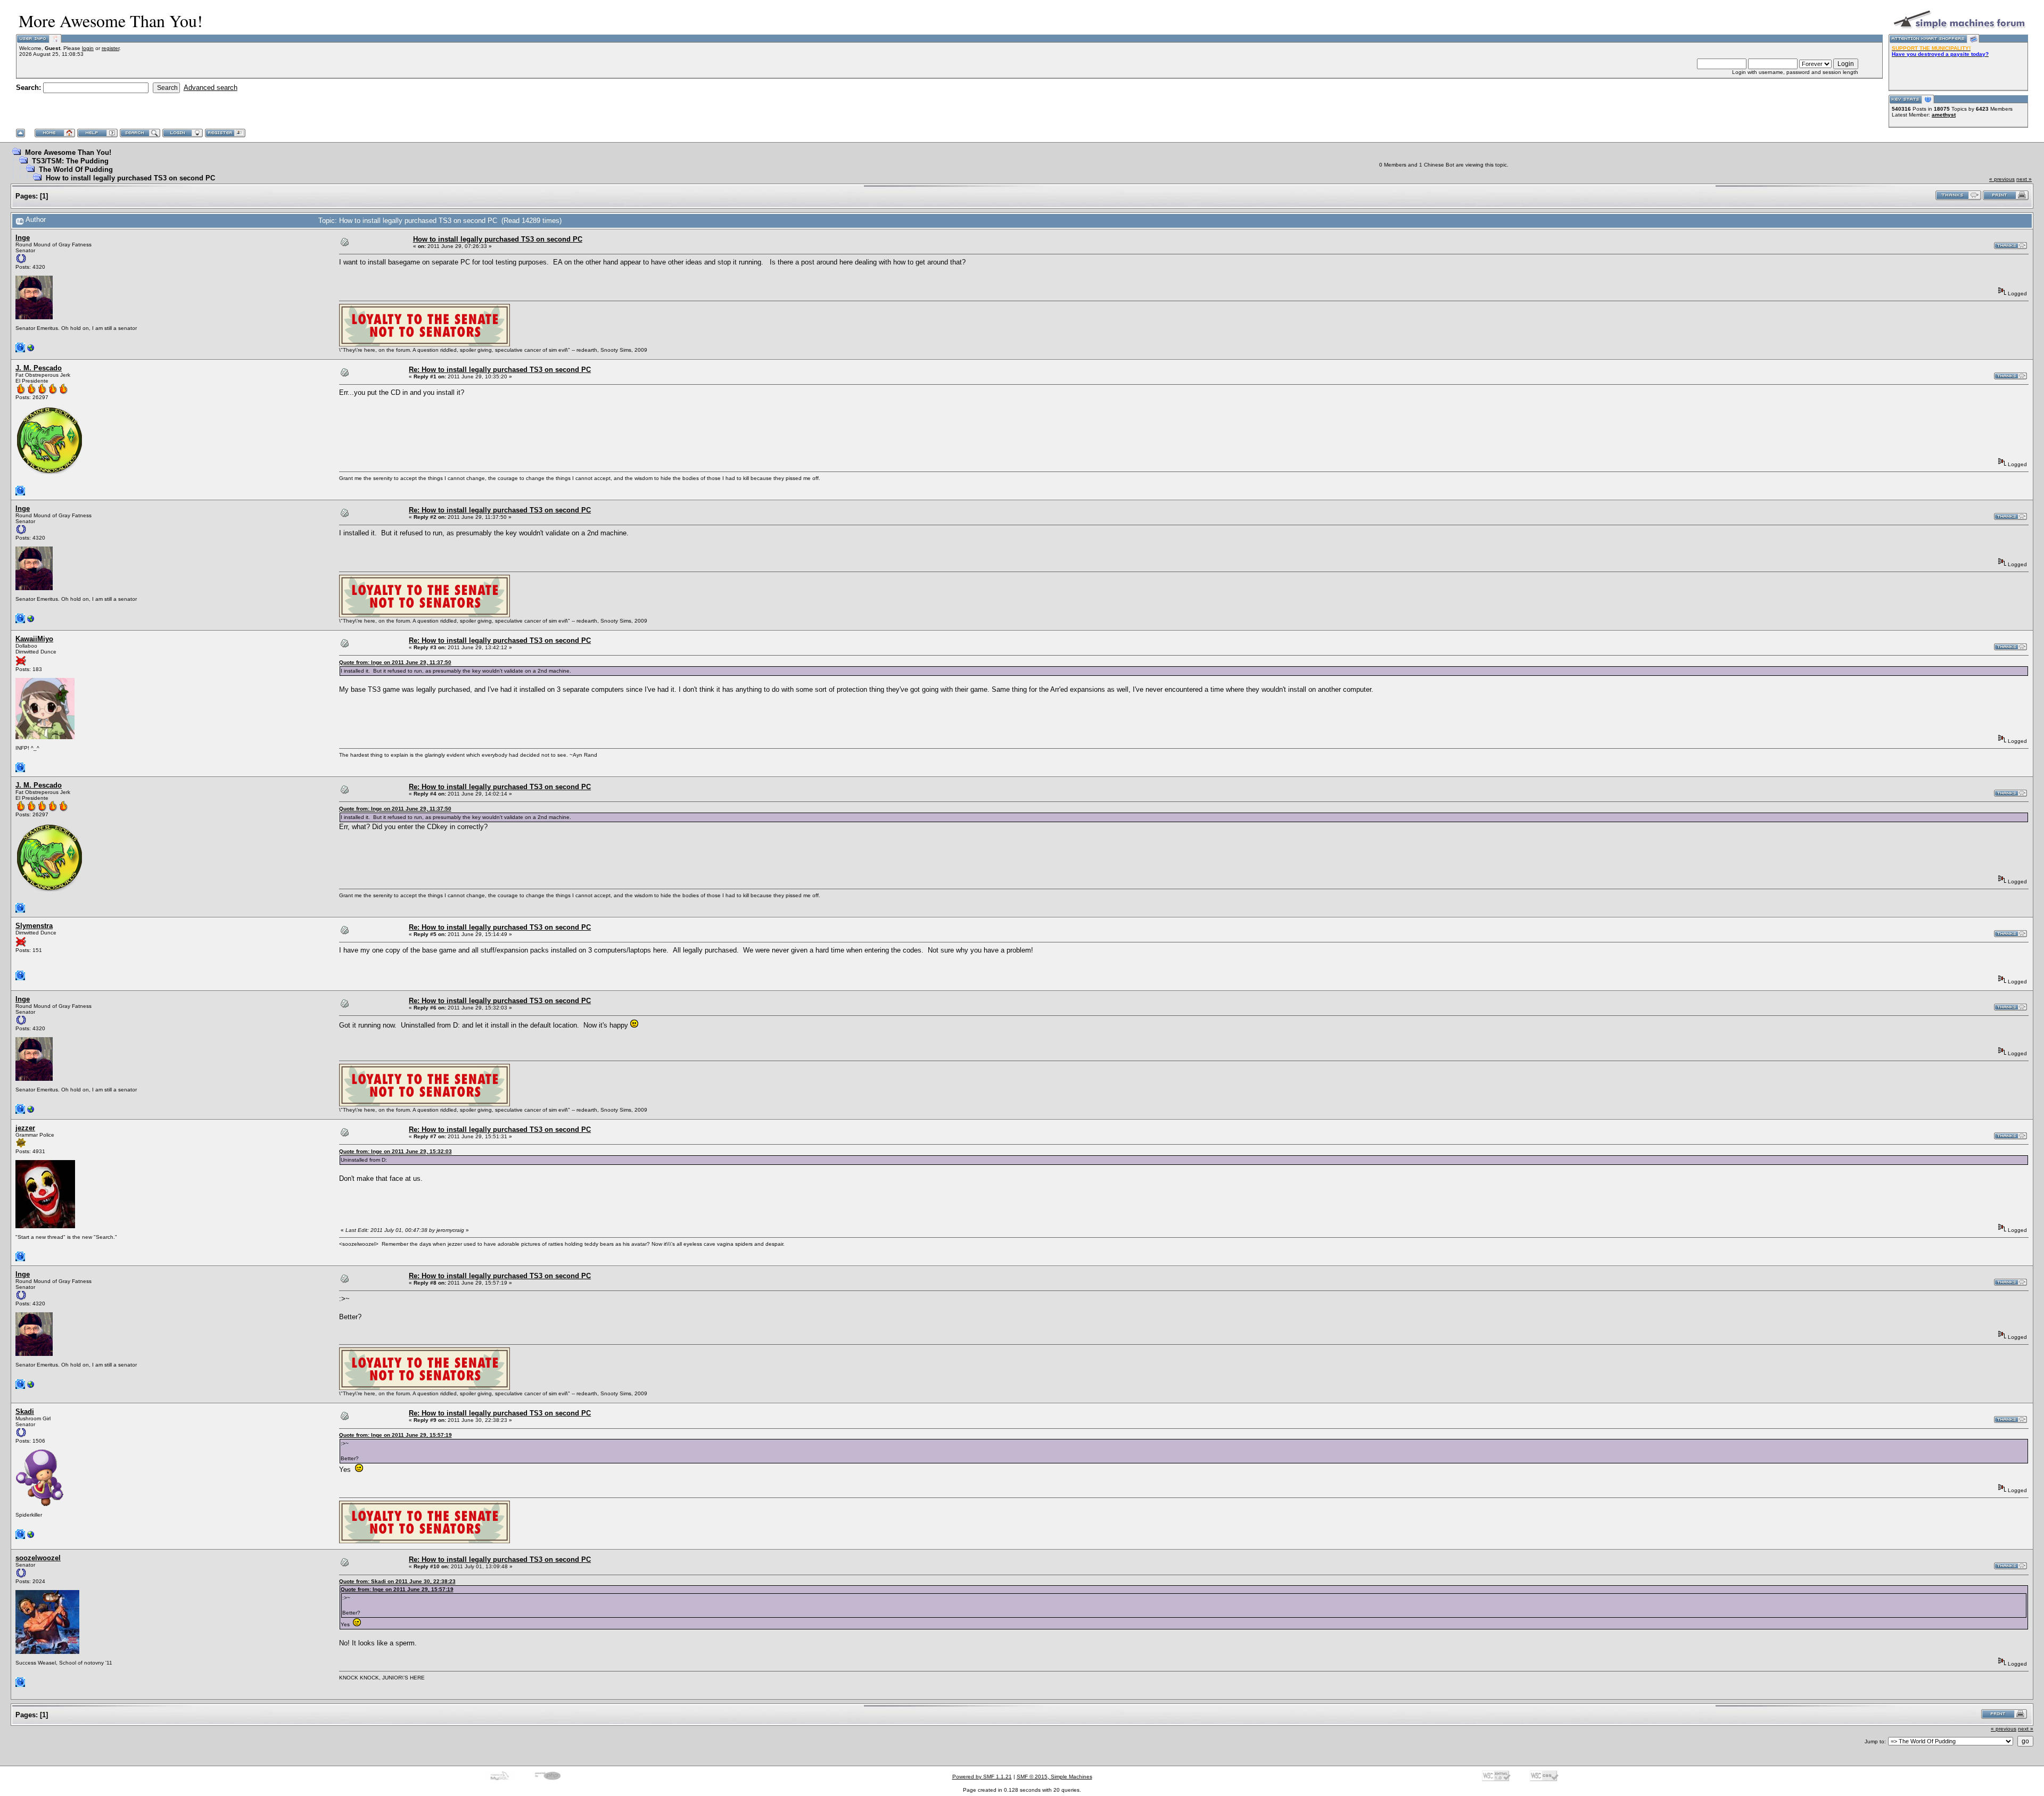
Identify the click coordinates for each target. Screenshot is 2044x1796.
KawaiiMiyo (34, 639)
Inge (23, 238)
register (110, 48)
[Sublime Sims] (31, 1537)
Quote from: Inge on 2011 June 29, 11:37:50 (395, 662)
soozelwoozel (38, 1558)
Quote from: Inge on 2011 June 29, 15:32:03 (395, 1151)
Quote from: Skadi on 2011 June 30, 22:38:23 (397, 1581)
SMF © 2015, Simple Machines (1054, 1777)
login (88, 48)
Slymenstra (34, 926)
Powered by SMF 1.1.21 (982, 1777)
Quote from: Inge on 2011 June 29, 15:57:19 (395, 1435)
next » (2024, 179)
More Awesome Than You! (68, 152)
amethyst (1944, 115)
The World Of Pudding (76, 169)
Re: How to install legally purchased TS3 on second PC (500, 370)
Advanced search (211, 88)
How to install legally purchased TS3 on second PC (130, 178)
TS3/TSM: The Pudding (70, 161)
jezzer (25, 1128)
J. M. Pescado (39, 368)
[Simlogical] (31, 350)
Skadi (25, 1412)
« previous (2002, 179)
